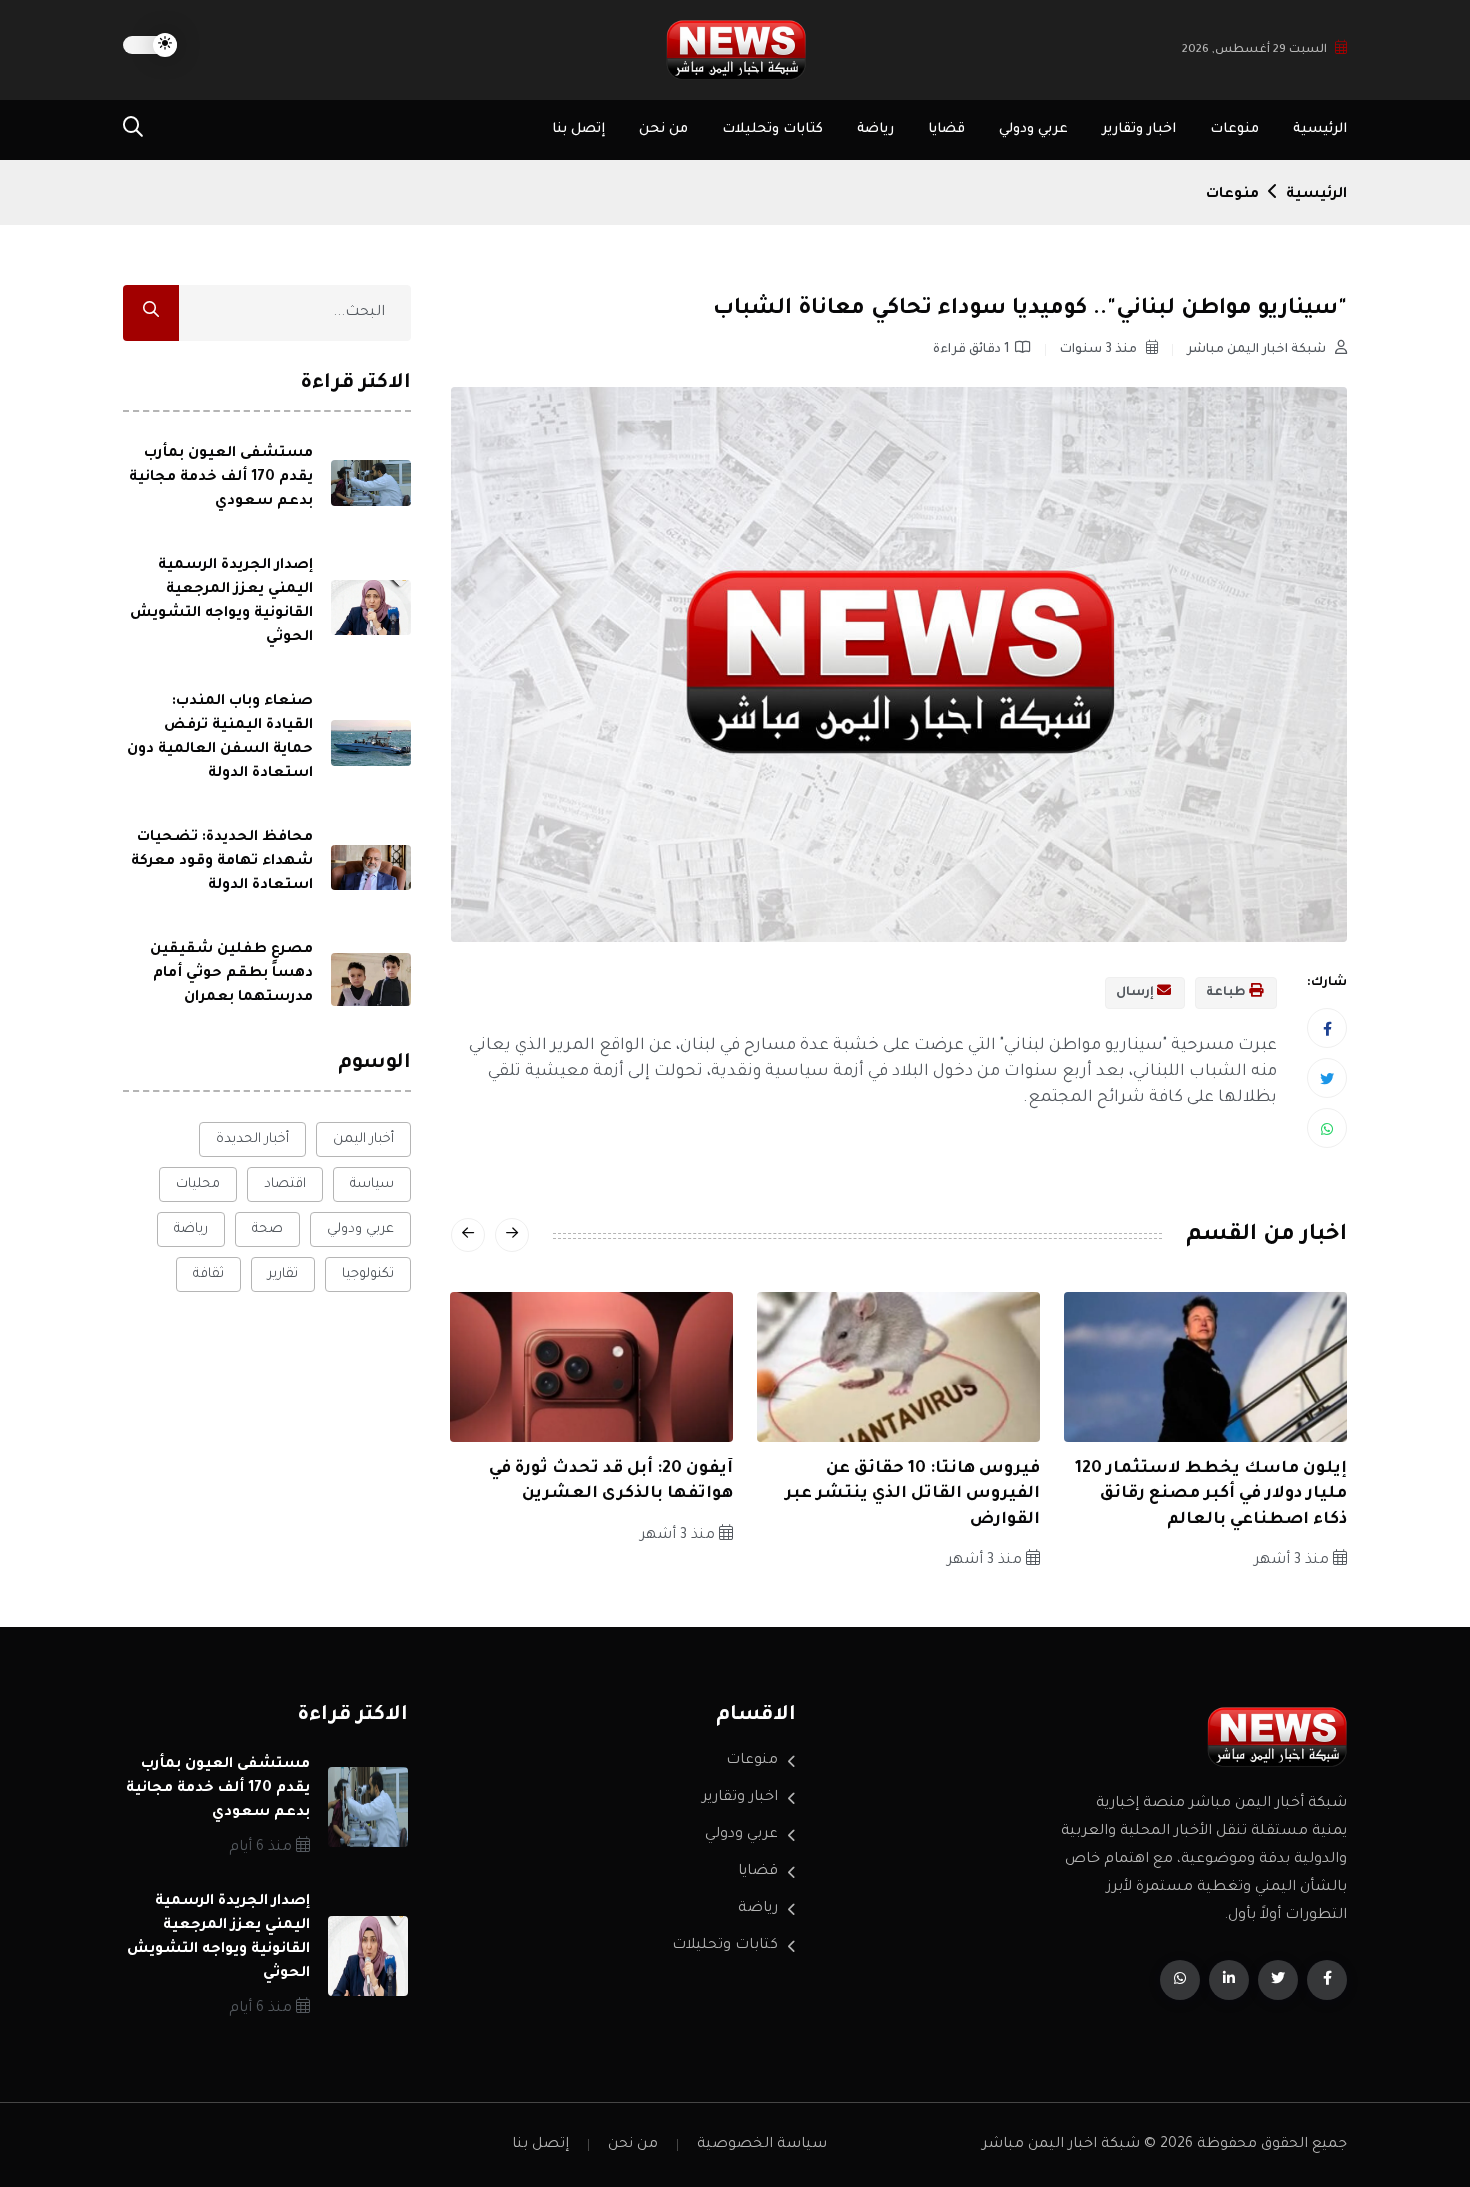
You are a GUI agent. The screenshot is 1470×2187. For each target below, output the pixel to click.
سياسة (372, 1184)
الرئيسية (1320, 129)
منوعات (1234, 129)
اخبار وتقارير (1139, 129)
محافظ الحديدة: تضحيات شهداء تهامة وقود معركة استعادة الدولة (222, 862)
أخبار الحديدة (252, 1139)
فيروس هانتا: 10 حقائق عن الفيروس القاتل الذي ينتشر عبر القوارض (912, 1494)
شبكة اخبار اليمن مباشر (1258, 350)
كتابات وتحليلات (772, 129)
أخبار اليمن (363, 1139)
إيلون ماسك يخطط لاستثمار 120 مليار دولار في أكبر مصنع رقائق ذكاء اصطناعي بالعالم (1211, 1494)
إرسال (1136, 993)
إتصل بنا (578, 129)
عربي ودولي (1033, 129)
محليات (198, 1184)
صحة (267, 1229)
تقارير (283, 1274)
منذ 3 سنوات (1100, 350)
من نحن (663, 129)
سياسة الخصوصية (762, 2145)
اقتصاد (285, 1184)
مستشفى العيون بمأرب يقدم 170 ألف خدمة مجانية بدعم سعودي (221, 478)
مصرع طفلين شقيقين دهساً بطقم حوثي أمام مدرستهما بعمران (231, 974)
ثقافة (208, 1274)
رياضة (875, 129)
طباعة (1227, 993)
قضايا (946, 129)
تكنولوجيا (368, 1274)
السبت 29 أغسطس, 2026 (1254, 50)
